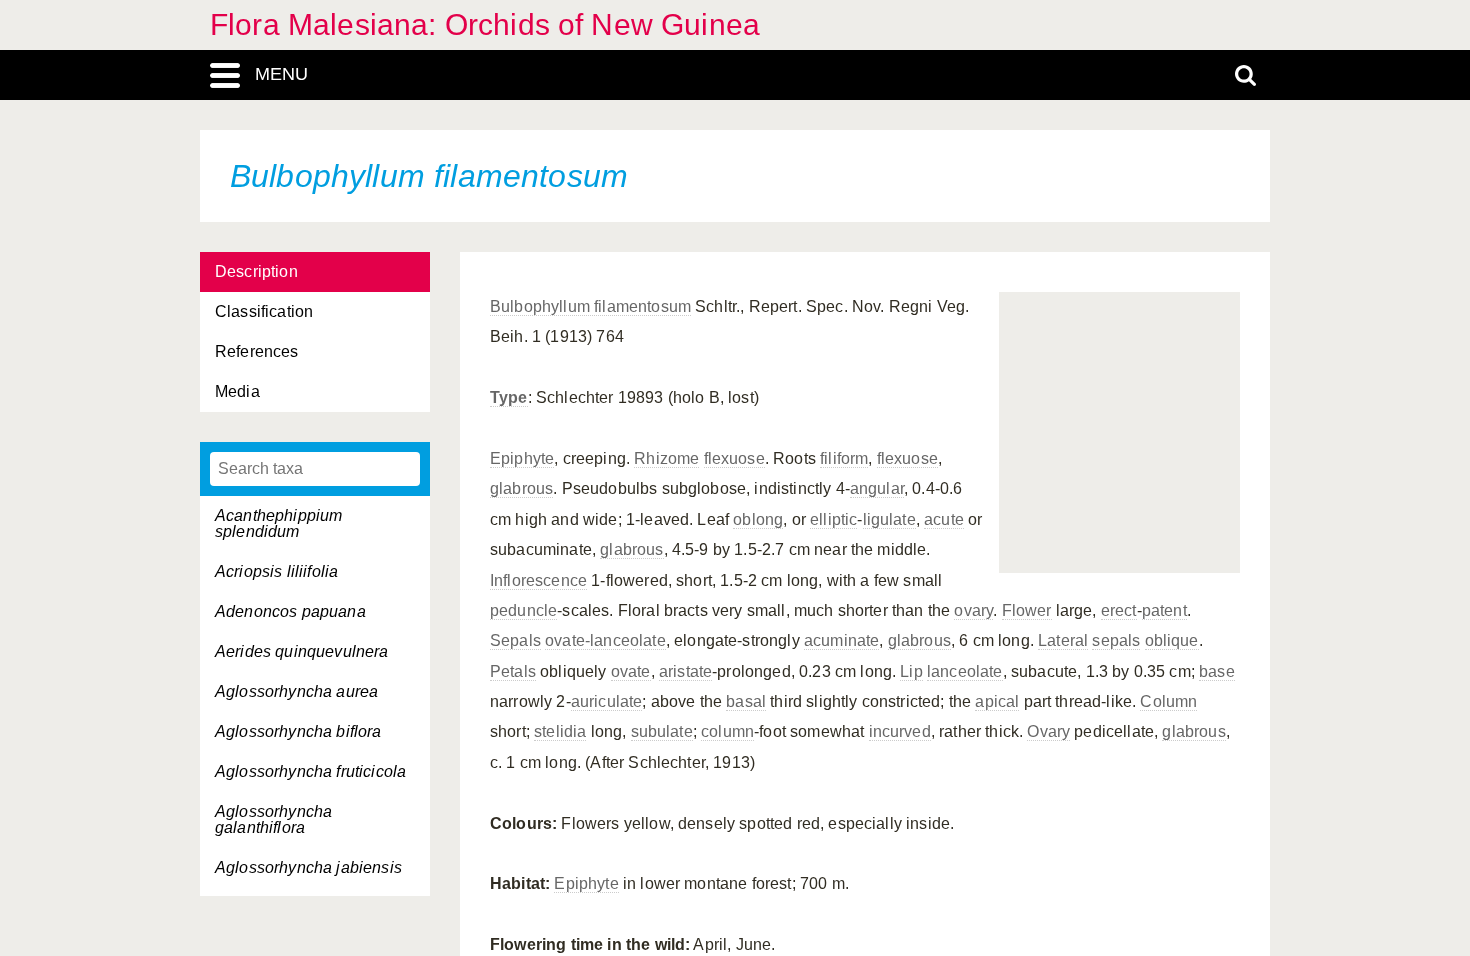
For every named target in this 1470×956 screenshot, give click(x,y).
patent (1164, 610)
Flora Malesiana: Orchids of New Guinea (485, 24)
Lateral (1063, 640)
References (257, 351)
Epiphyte (522, 458)
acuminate (841, 640)
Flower (1027, 610)
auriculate (607, 701)
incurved (900, 731)
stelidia (560, 731)
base (1217, 671)
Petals (513, 671)
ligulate (889, 519)
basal (746, 701)
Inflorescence (538, 580)
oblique (1172, 640)
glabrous (521, 488)
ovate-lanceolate (605, 640)
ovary (973, 610)
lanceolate (965, 671)
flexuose (734, 458)
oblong (758, 519)
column (727, 731)
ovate (631, 671)
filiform (844, 458)
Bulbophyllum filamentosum (590, 306)
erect (1119, 610)
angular (877, 488)
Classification (264, 311)
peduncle (523, 610)
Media (237, 391)
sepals (1116, 640)
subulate (662, 731)
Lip (911, 671)
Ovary (1048, 731)
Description (256, 271)
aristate (685, 671)
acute (944, 519)
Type (509, 397)
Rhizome (666, 458)
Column (1168, 701)
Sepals (515, 640)
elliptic (833, 519)
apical (997, 701)
